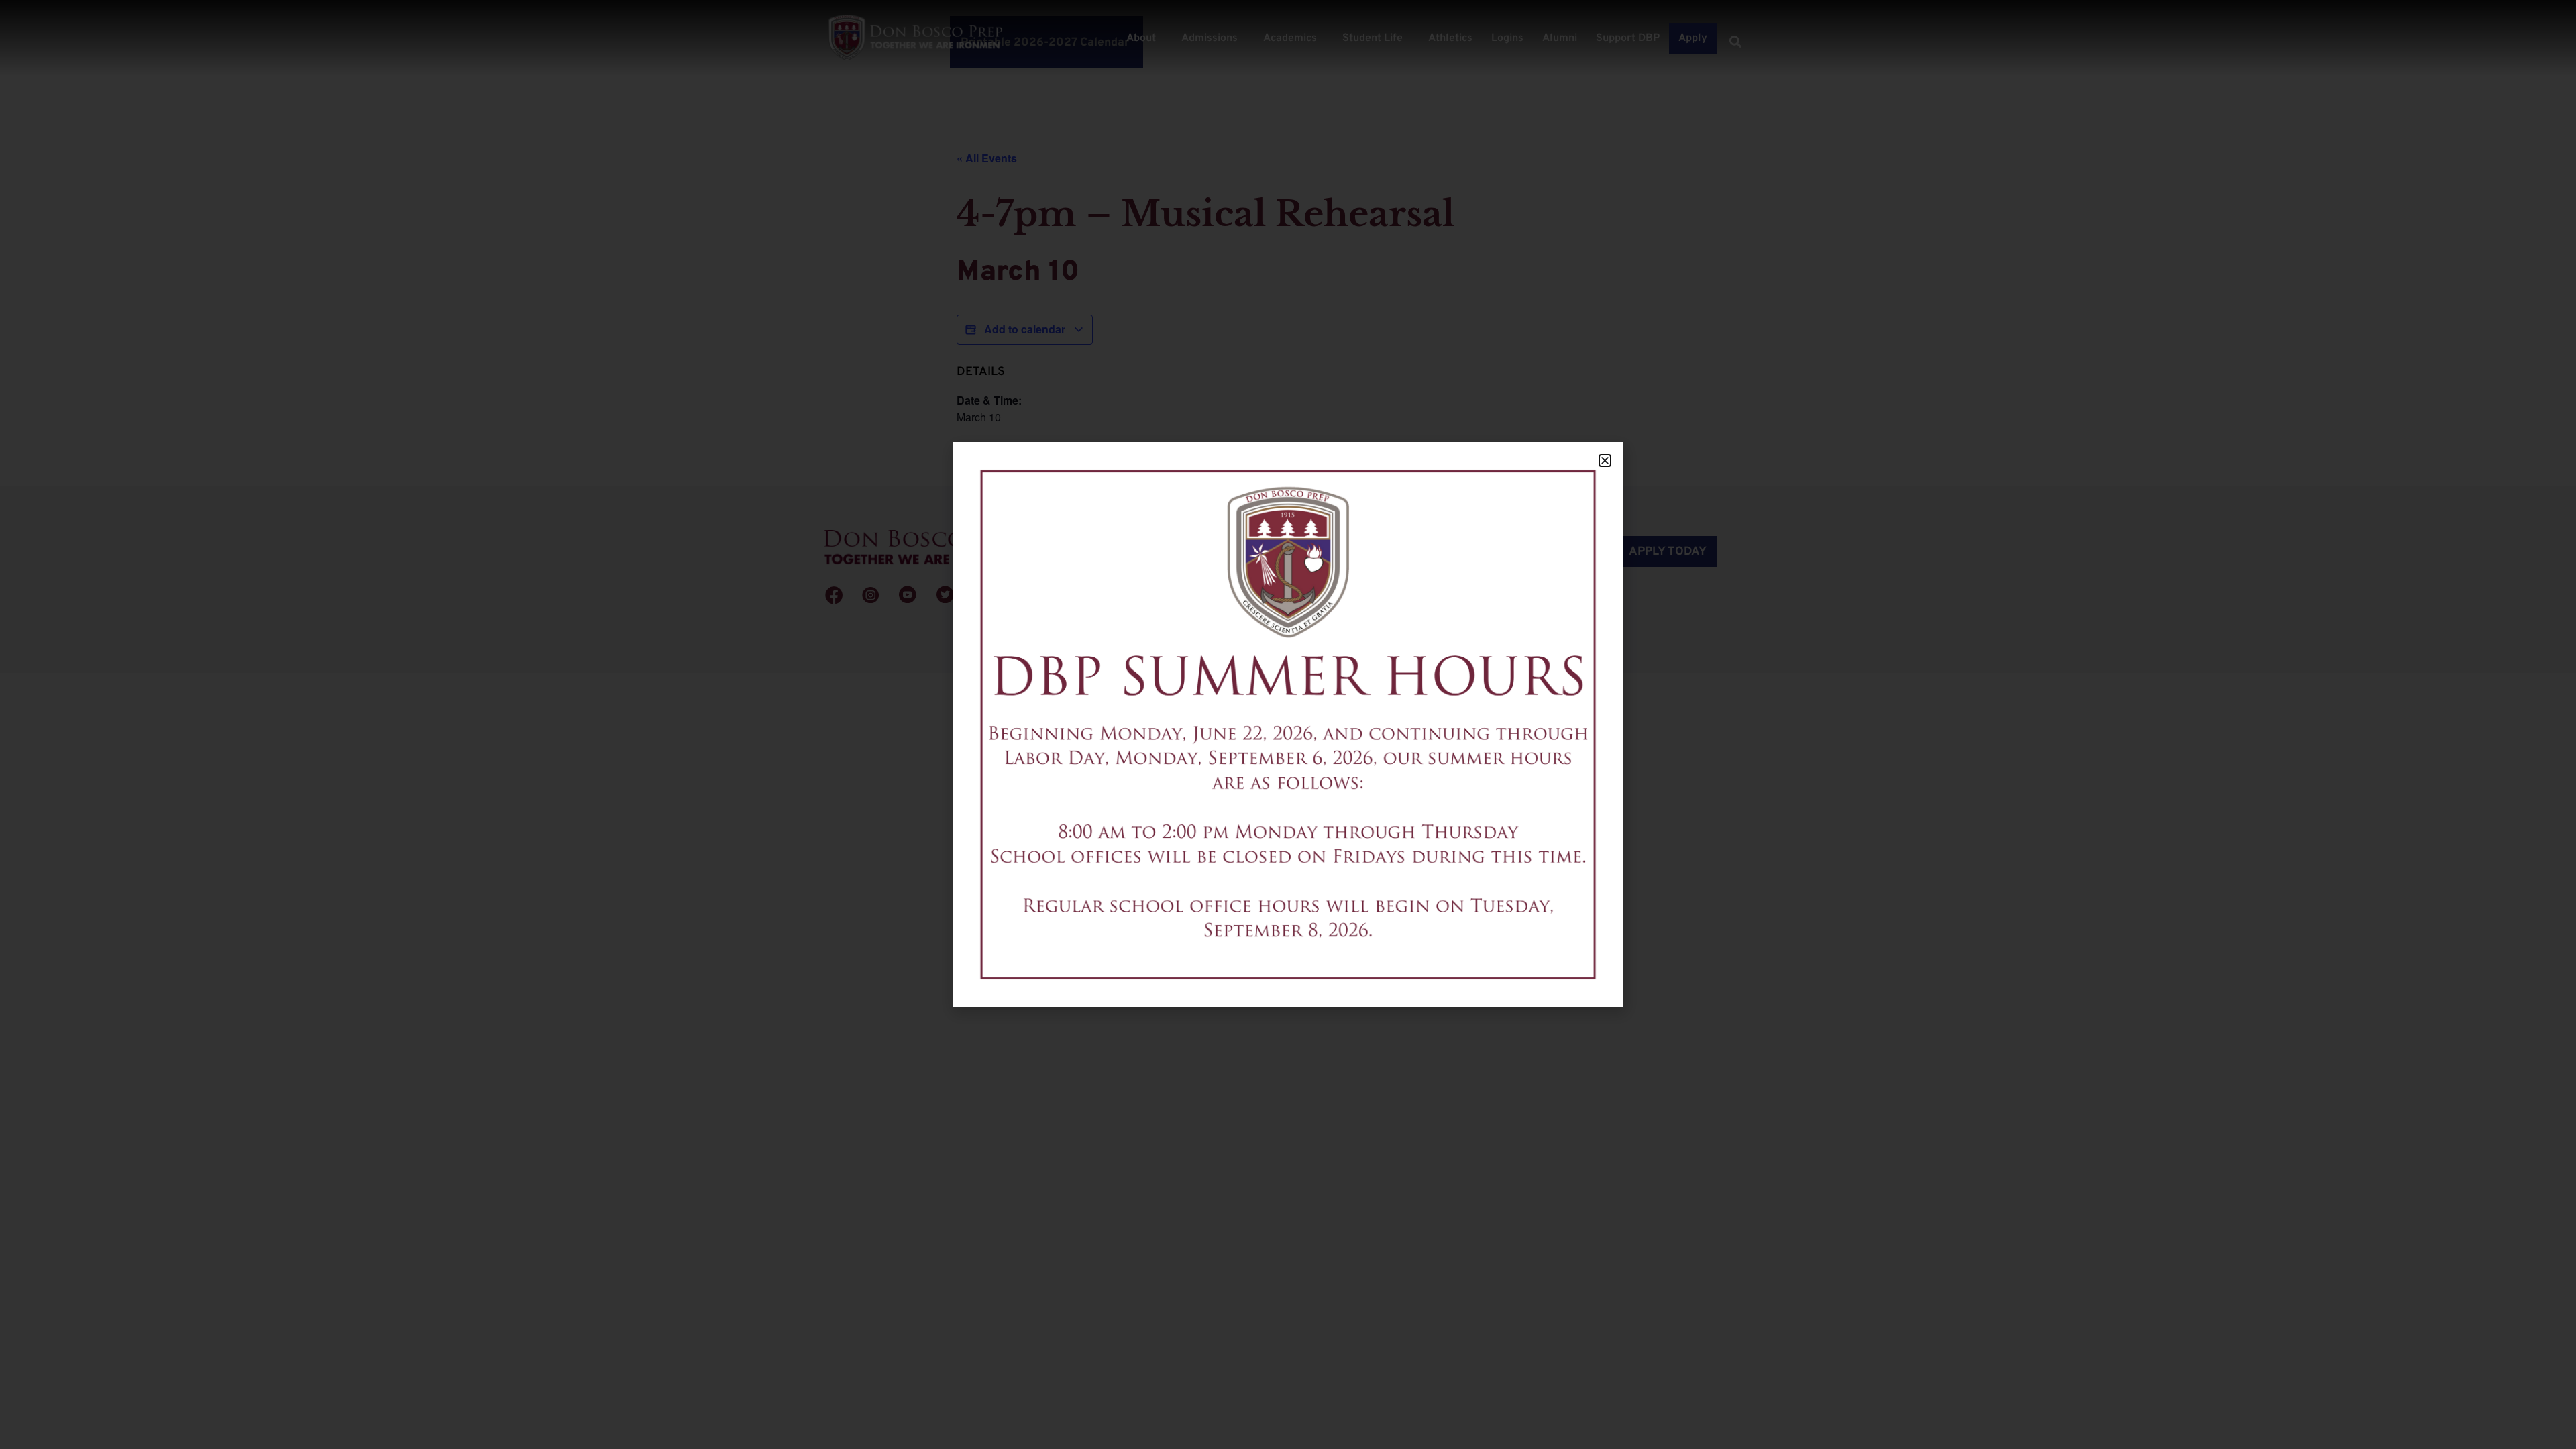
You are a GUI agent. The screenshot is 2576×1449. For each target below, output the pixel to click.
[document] (1288, 724)
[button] (1605, 461)
